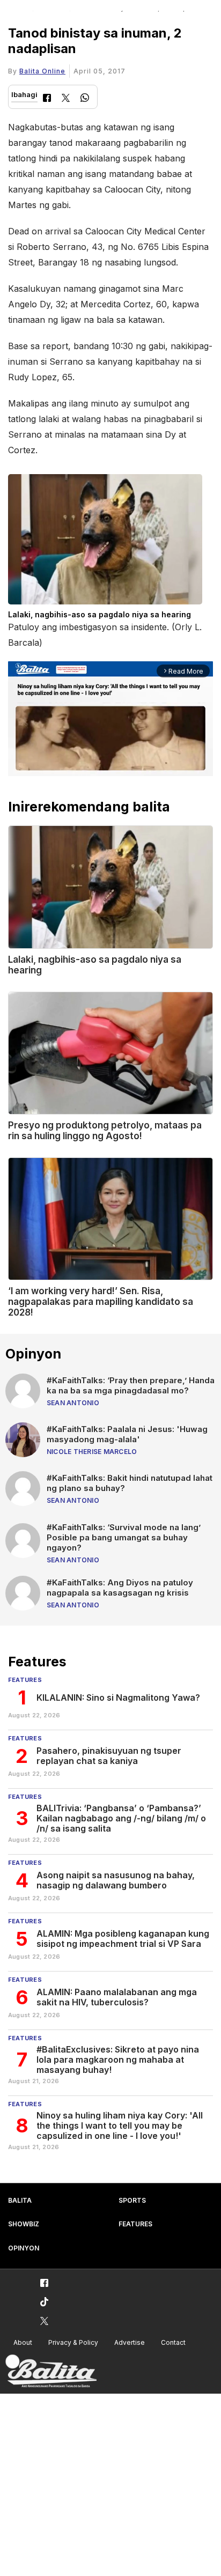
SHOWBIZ (24, 2224)
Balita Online (42, 71)
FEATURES (135, 2224)
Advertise (130, 2342)
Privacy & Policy (73, 2342)
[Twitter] (66, 99)
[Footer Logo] (51, 2371)
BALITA (20, 2200)
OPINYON (24, 2248)
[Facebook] (47, 99)
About (23, 2342)
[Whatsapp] (85, 99)
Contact (173, 2342)
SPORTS (132, 2200)
